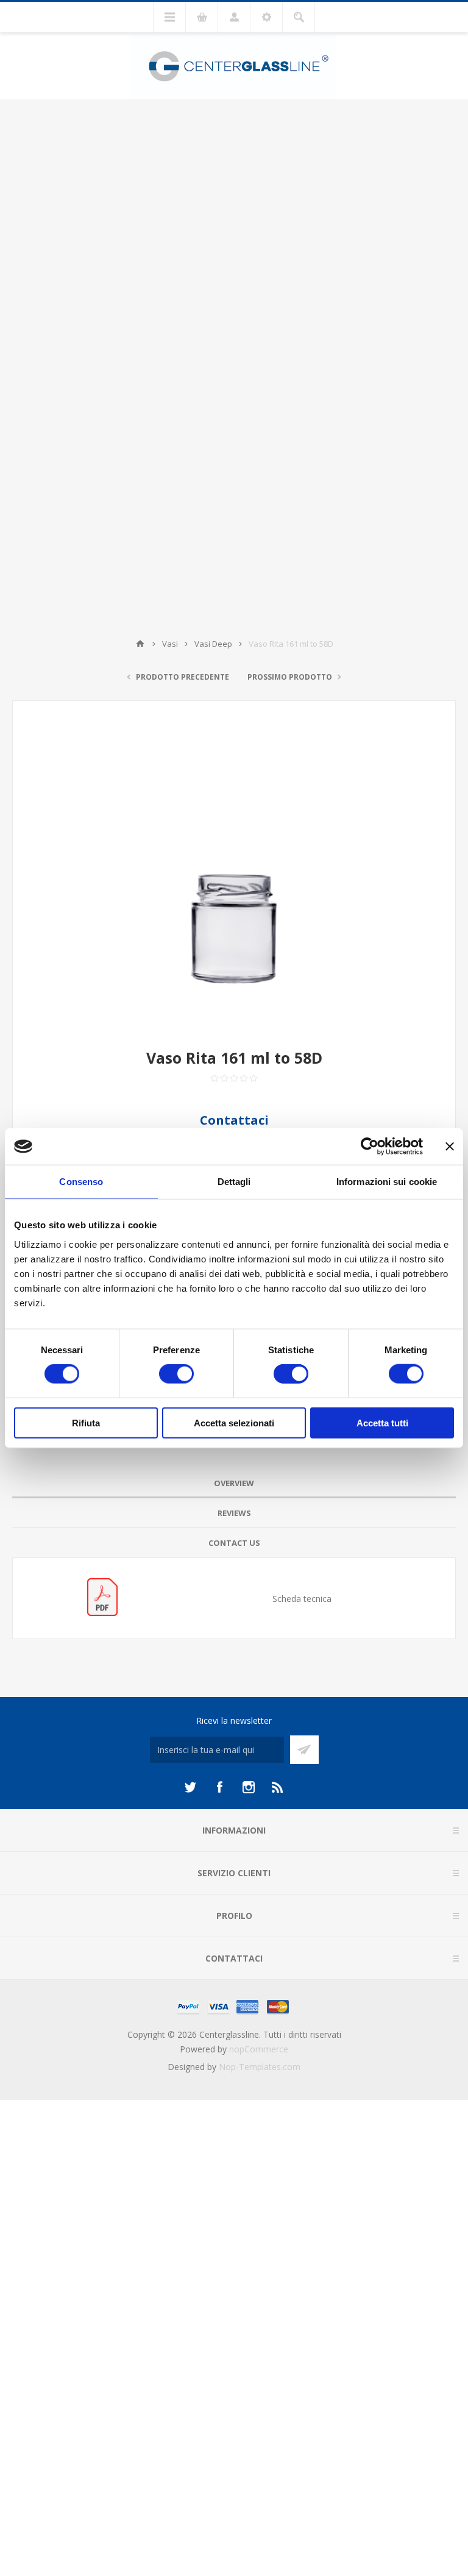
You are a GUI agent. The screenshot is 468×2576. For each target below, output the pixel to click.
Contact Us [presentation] (234, 1543)
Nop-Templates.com (260, 2067)
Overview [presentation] (234, 1483)
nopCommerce (259, 2049)
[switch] (176, 1374)
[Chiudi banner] (450, 1147)
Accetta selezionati (234, 1422)
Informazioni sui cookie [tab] (387, 1182)
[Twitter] (190, 1787)
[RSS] (278, 1787)
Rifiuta (86, 1422)
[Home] (140, 644)
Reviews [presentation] (234, 1513)
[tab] (234, 1483)
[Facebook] (219, 1787)
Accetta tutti (382, 1422)
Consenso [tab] (81, 1182)
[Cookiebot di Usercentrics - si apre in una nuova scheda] (370, 1147)
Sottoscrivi (304, 1750)
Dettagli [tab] (234, 1182)
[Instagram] (249, 1787)
